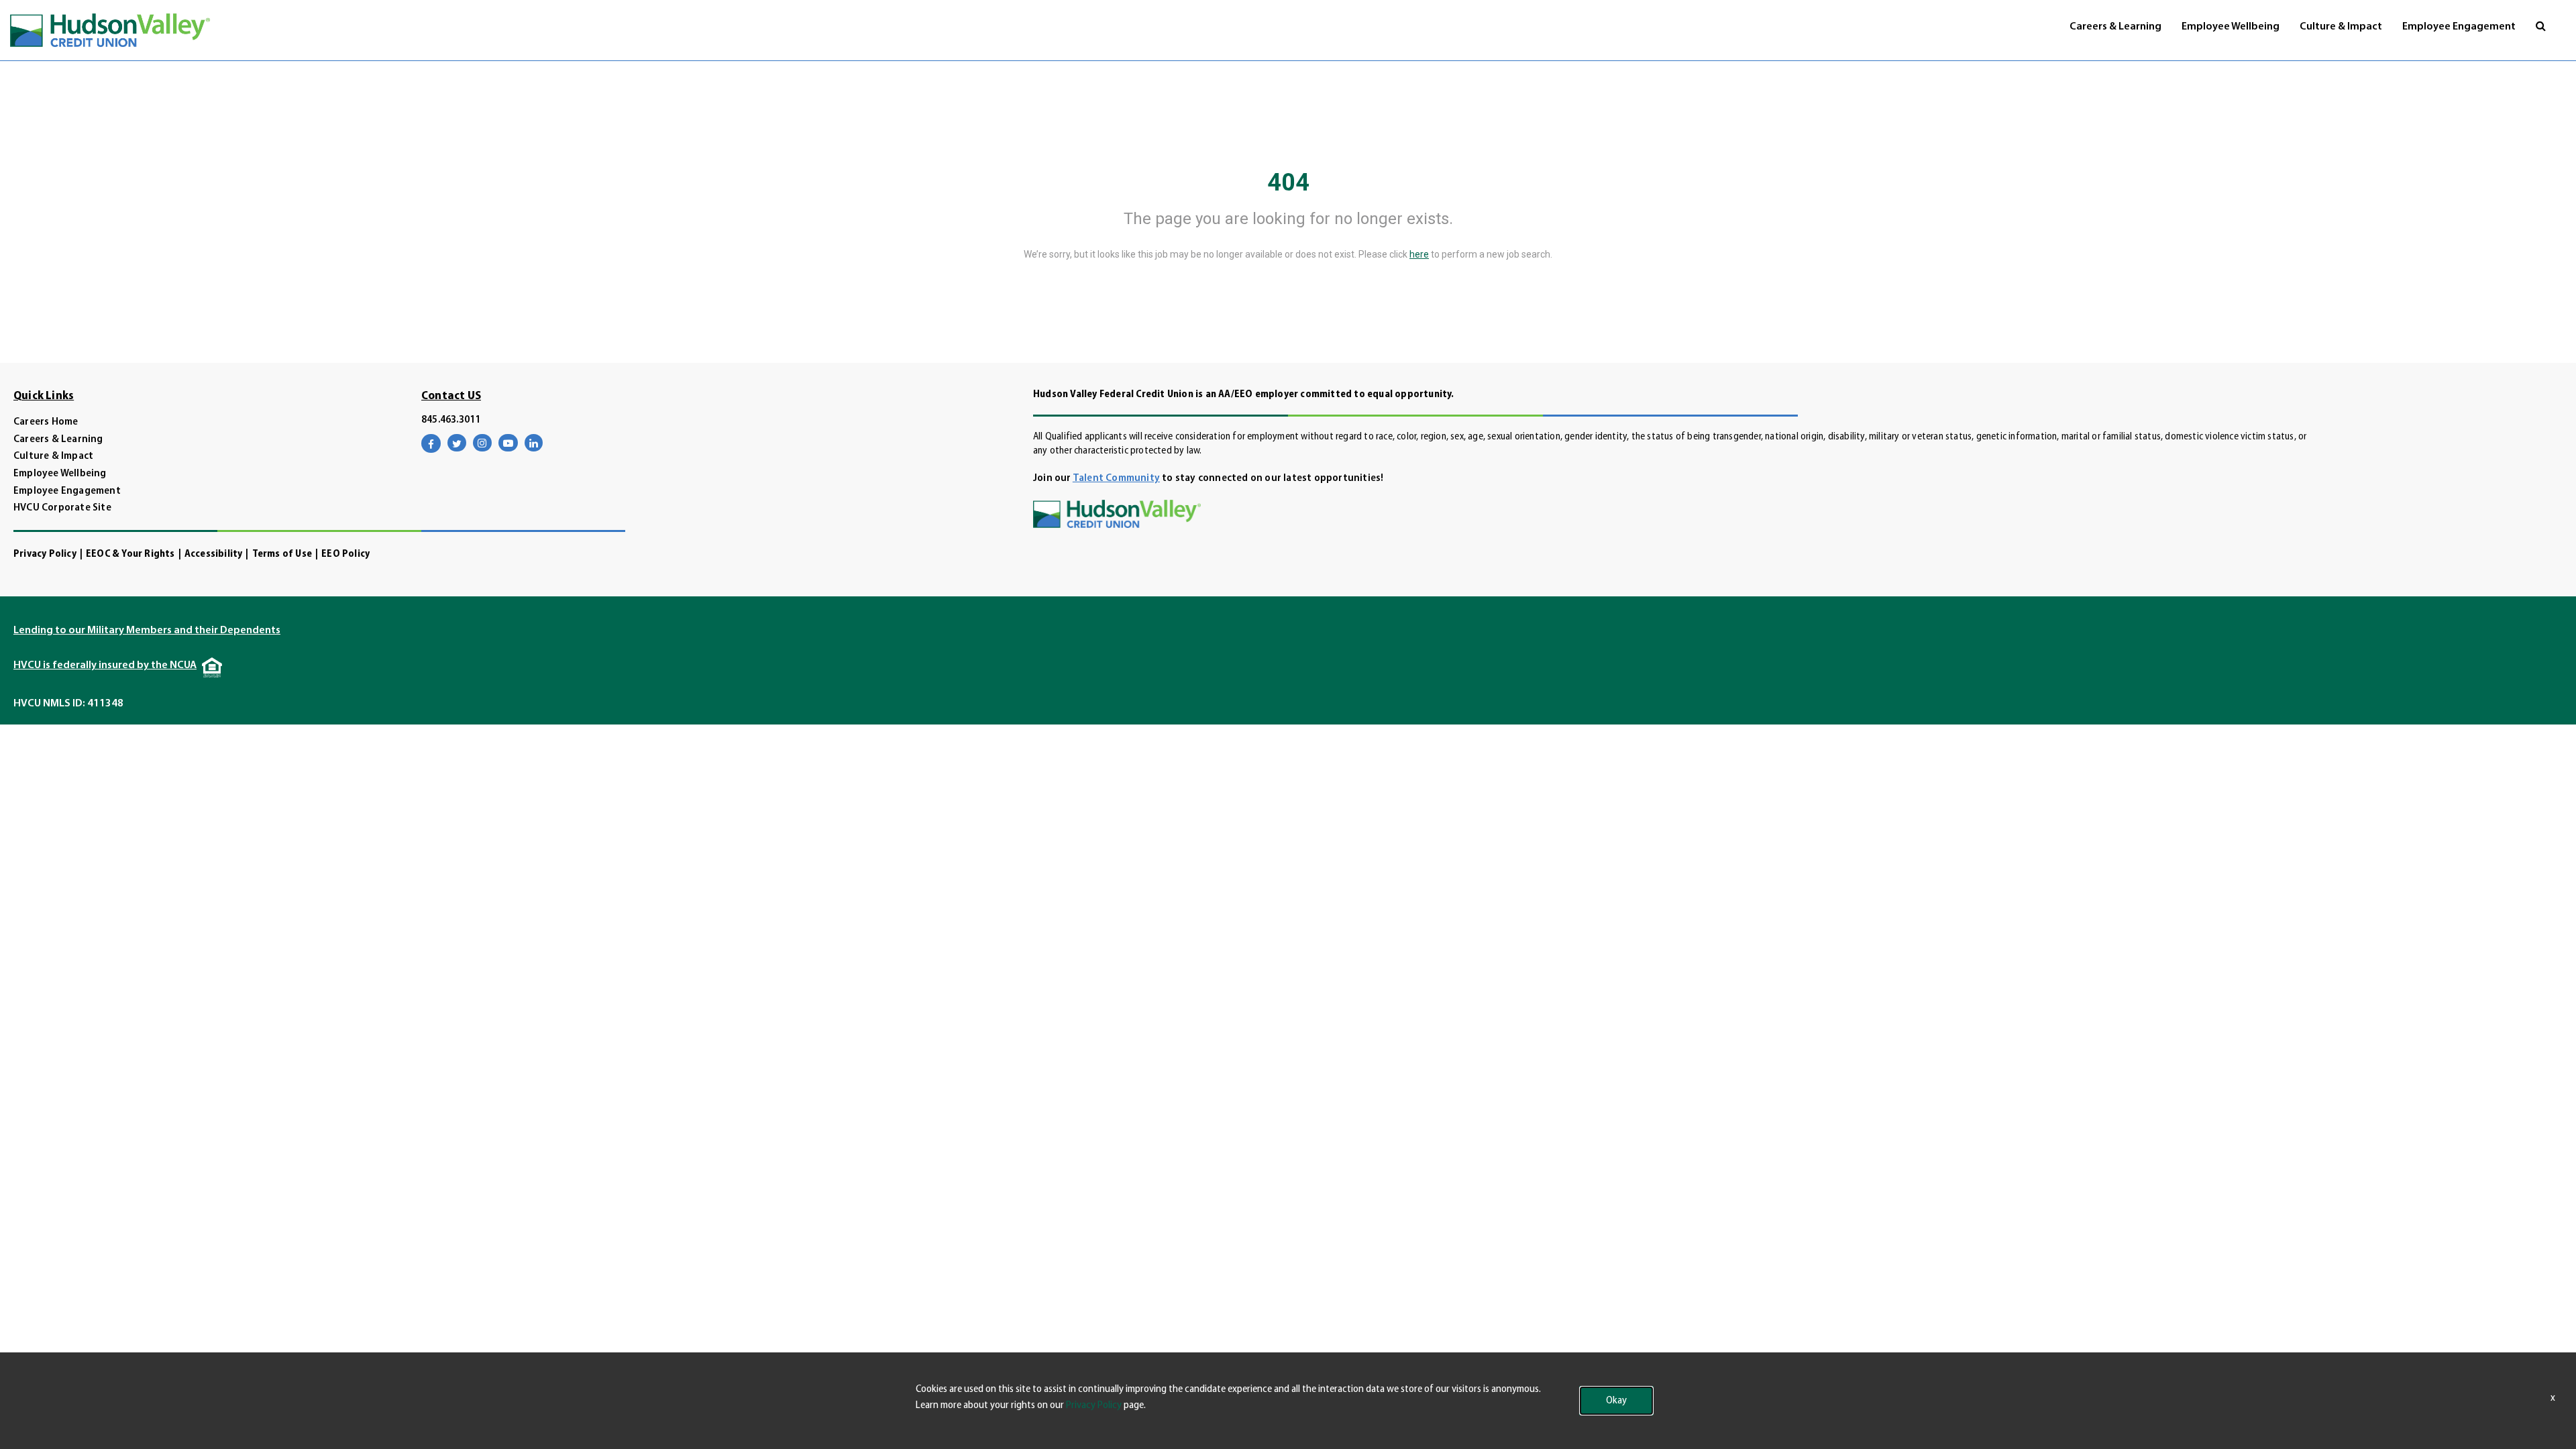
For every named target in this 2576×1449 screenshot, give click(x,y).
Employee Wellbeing (2231, 27)
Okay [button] (1616, 1401)
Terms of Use (282, 554)
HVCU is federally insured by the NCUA (105, 665)
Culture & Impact (2341, 27)
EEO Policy (345, 554)
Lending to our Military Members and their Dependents (147, 631)
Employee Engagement (2459, 27)
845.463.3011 (451, 420)
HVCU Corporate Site (62, 508)
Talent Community (1116, 479)
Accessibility (214, 554)
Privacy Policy (45, 554)
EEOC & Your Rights (130, 554)
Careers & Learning (2115, 27)
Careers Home (46, 422)
